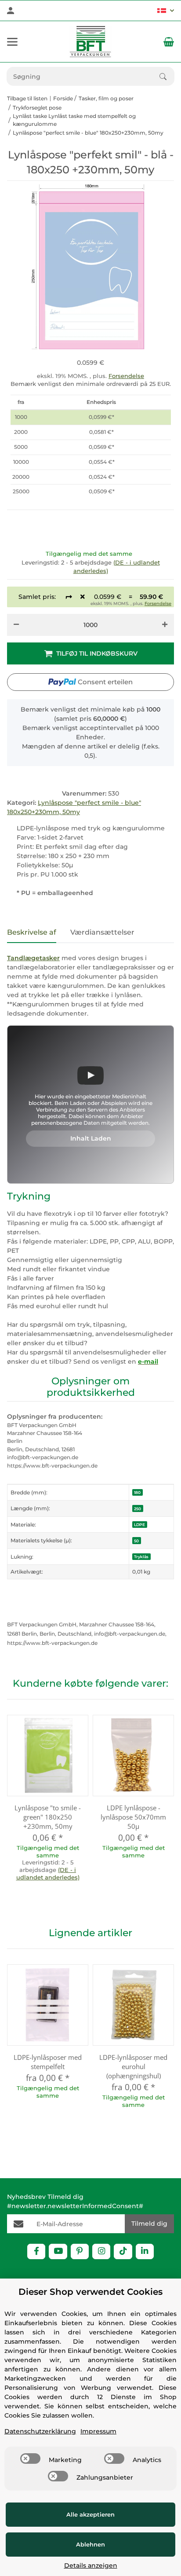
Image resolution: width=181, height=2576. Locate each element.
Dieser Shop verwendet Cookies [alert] (90, 2292)
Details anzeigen (91, 2565)
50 (136, 1541)
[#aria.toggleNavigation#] (12, 42)
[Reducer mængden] (16, 625)
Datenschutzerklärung (40, 2431)
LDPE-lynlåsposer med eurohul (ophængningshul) (133, 2066)
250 (138, 1509)
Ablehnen (90, 2544)
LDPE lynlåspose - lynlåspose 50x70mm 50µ (133, 1817)
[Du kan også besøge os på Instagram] (101, 2251)
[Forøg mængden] (165, 625)
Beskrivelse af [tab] (32, 932)
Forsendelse (126, 376)
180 (137, 1492)
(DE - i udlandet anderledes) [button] (48, 1873)
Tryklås (141, 1557)
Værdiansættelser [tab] (102, 932)
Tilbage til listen (27, 98)
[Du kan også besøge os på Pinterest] (80, 2251)
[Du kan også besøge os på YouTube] (58, 2251)
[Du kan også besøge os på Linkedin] (145, 2251)
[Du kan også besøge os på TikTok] (123, 2251)
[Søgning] (167, 77)
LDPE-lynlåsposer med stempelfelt (48, 2062)
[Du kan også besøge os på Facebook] (36, 2251)
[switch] (30, 2459)
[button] (165, 11)
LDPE (139, 1525)
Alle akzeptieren (90, 2514)
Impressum (98, 2431)
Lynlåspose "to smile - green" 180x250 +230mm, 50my (48, 1817)
